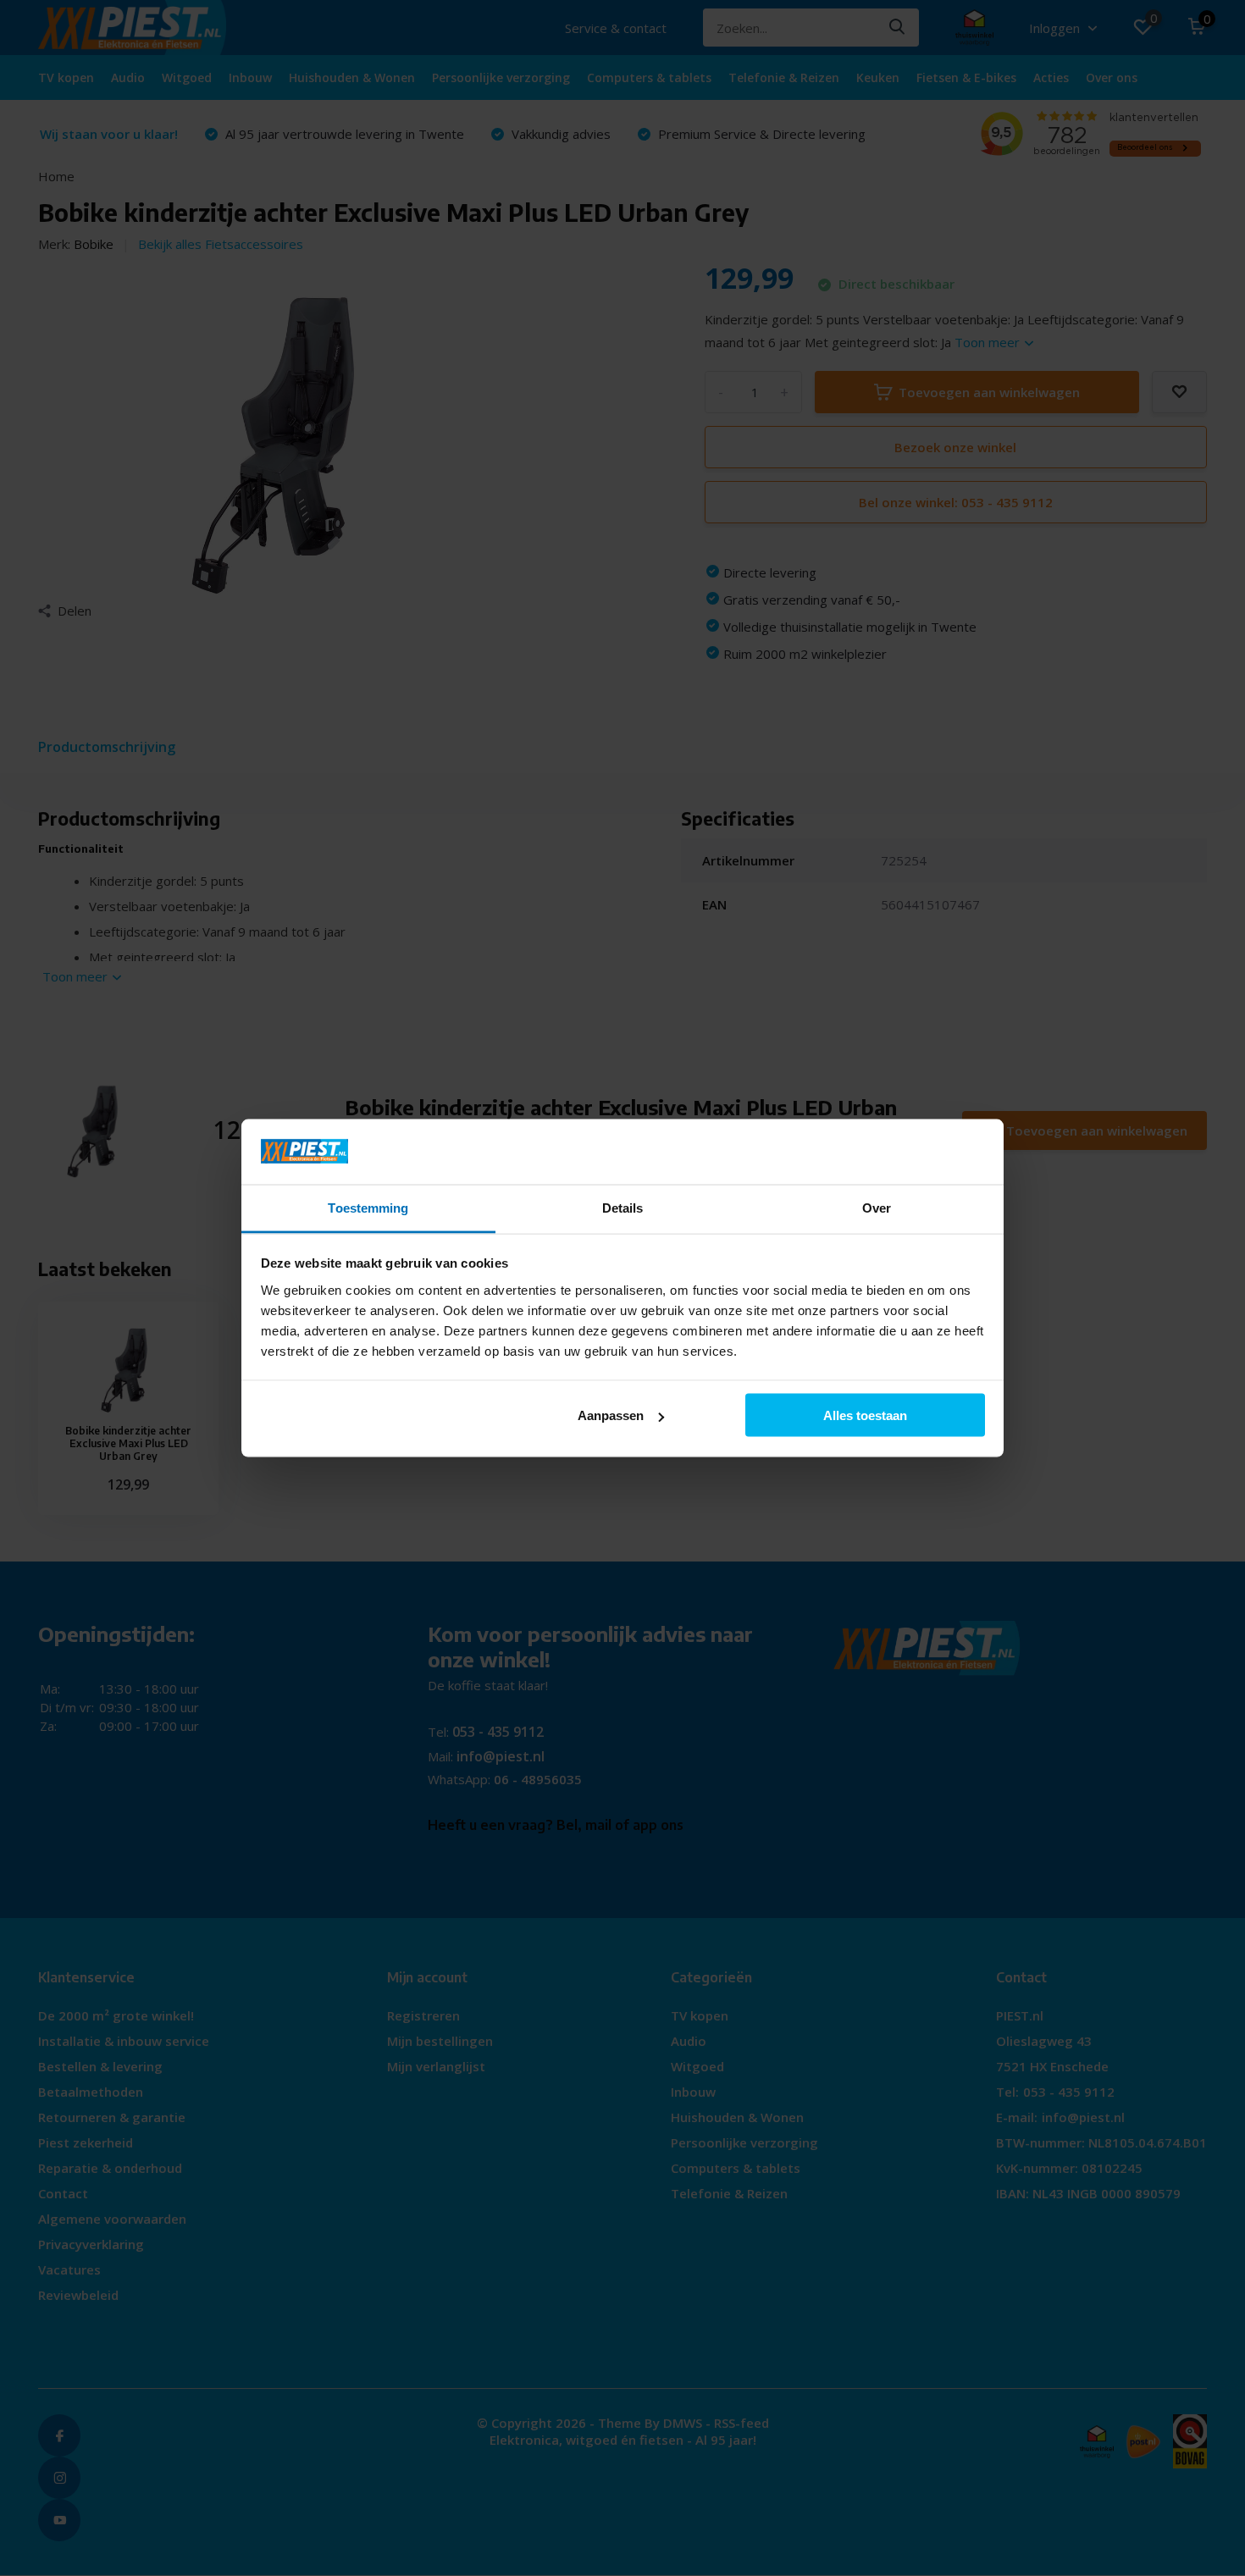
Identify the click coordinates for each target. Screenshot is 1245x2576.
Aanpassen (611, 1415)
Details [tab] (623, 1207)
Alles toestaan (865, 1415)
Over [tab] (877, 1207)
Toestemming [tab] (368, 1207)
